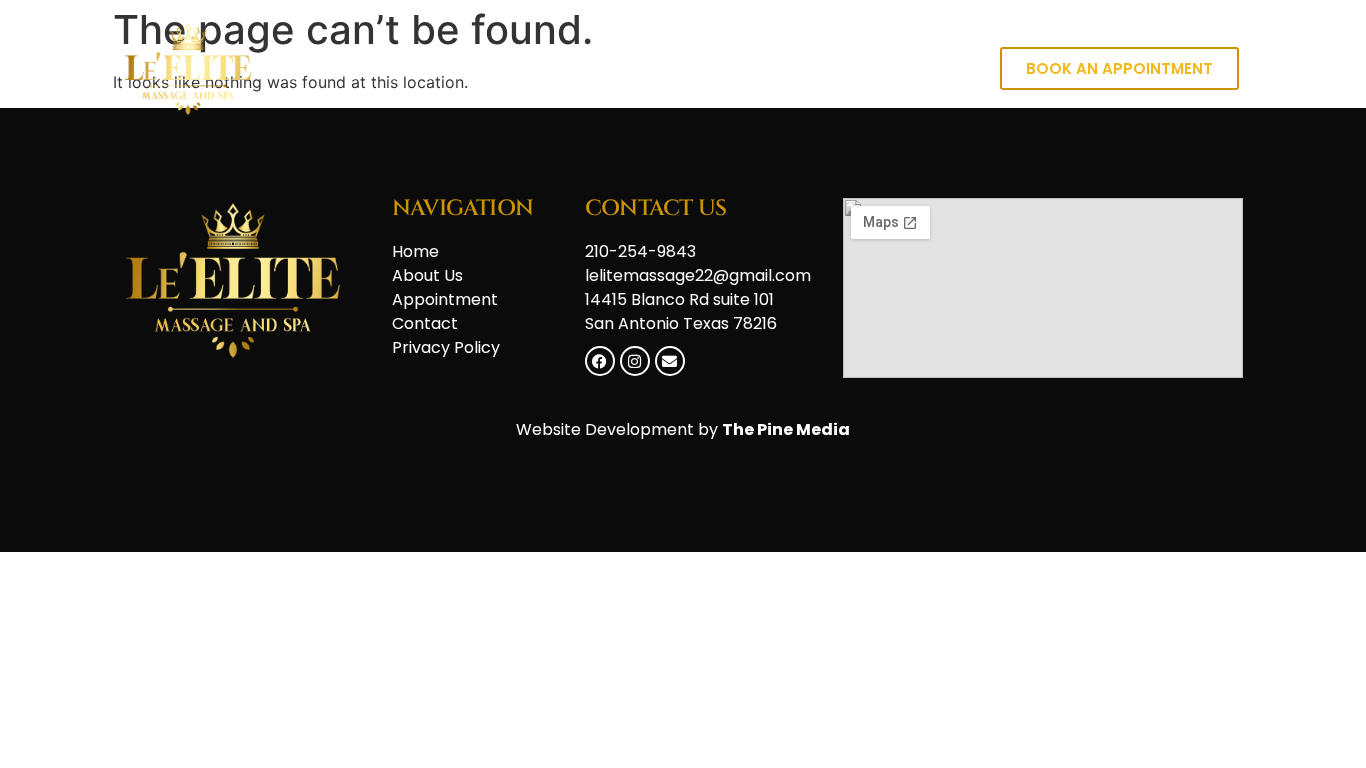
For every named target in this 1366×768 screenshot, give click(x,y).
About (805, 68)
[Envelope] (670, 361)
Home (711, 68)
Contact (909, 68)
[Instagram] (635, 361)
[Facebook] (600, 361)
